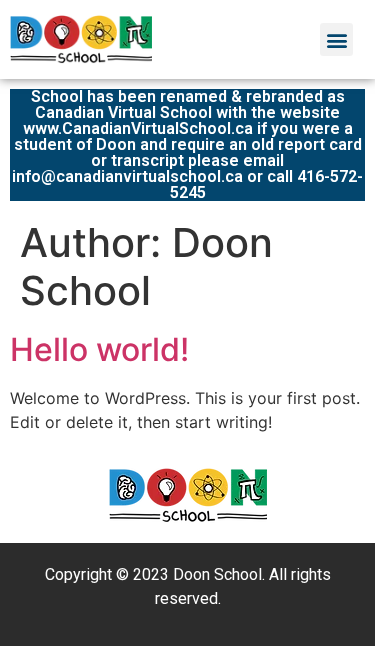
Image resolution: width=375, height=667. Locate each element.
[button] (336, 39)
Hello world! (99, 349)
